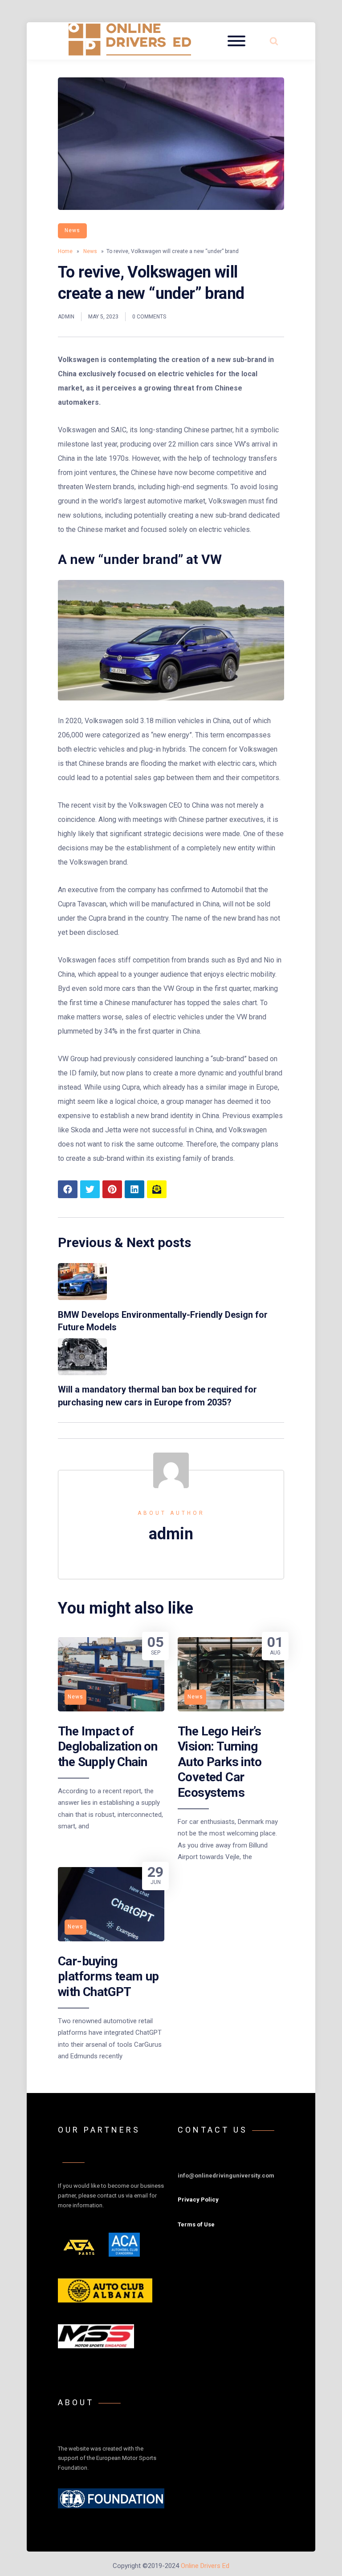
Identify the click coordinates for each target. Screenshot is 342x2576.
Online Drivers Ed (205, 2566)
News (72, 230)
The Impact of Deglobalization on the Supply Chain (108, 1747)
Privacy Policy (198, 2200)
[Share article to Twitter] (90, 1189)
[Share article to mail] (157, 1189)
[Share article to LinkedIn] (134, 1189)
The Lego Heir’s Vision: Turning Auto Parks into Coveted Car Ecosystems (220, 1762)
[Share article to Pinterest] (112, 1189)
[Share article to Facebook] (68, 1189)
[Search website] (274, 41)
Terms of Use (196, 2224)
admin (66, 317)
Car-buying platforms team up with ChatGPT (108, 1976)
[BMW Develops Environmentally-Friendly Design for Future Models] (82, 1298)
